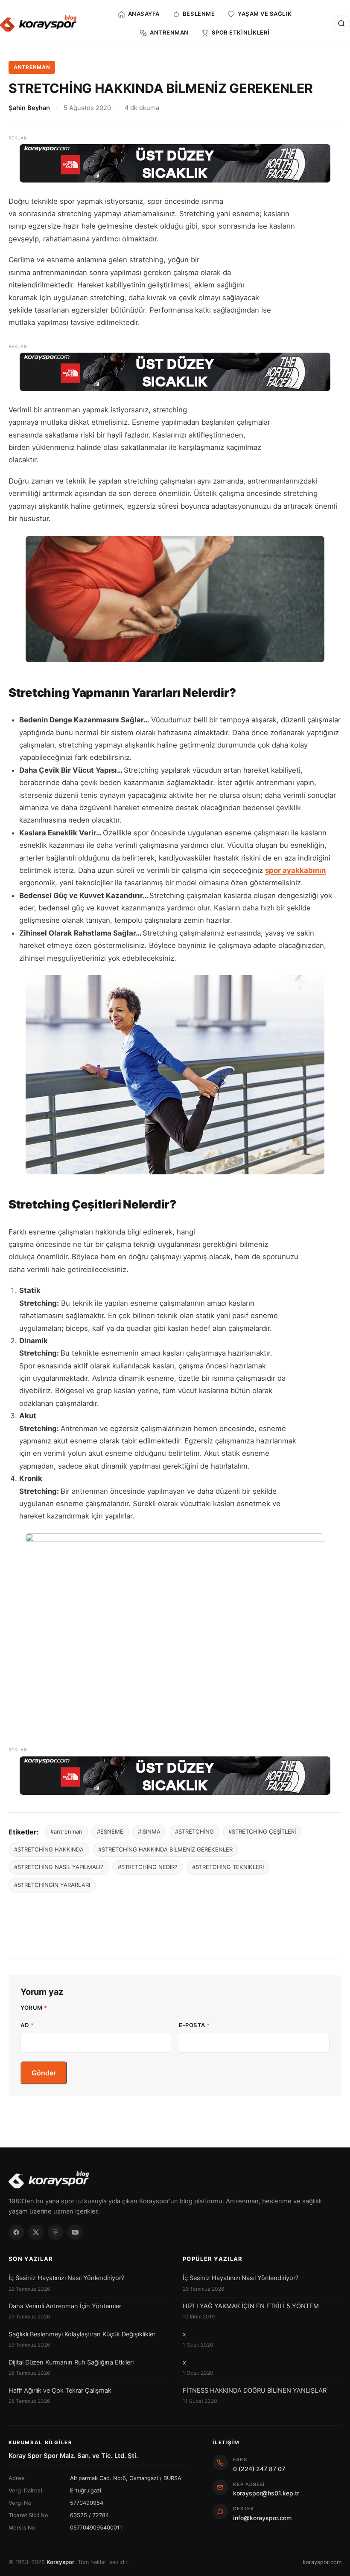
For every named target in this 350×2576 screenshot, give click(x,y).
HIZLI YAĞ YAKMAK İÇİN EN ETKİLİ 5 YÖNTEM (251, 2306)
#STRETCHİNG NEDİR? (148, 1867)
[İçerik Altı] (175, 1776)
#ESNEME (110, 1831)
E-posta (194, 2025)
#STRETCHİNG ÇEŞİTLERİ (262, 1831)
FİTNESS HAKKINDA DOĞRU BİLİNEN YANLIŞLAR (255, 2391)
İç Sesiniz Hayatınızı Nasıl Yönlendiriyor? (66, 2278)
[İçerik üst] (175, 163)
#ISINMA (149, 1831)
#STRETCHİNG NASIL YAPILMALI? (59, 1867)
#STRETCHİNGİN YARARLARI (52, 1885)
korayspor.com (322, 2562)
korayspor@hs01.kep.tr (266, 2493)
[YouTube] (75, 2232)
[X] (36, 2232)
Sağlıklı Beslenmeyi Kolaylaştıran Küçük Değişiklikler (82, 2334)
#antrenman (66, 1831)
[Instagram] (55, 2232)
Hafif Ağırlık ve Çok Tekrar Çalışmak (60, 2391)
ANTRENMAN (32, 67)
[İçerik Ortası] (175, 372)
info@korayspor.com (262, 2518)
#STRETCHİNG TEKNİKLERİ (228, 1867)
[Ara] (341, 23)
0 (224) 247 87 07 (259, 2469)
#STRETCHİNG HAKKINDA (49, 1849)
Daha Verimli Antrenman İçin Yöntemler (65, 2306)
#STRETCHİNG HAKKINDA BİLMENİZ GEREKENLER (165, 1849)
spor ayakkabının (295, 870)
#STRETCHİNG (194, 1831)
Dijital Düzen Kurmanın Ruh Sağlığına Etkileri (71, 2362)
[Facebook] (16, 2232)
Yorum (34, 2008)
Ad (27, 2025)
